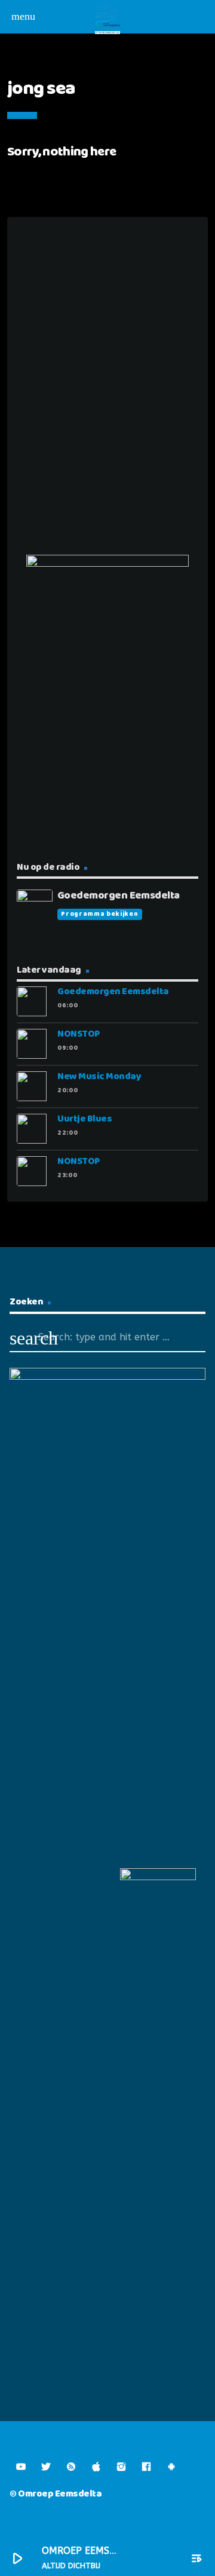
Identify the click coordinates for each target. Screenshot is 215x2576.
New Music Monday (99, 1076)
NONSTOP (79, 1034)
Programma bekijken (99, 914)
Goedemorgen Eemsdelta (113, 991)
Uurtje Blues (85, 1119)
